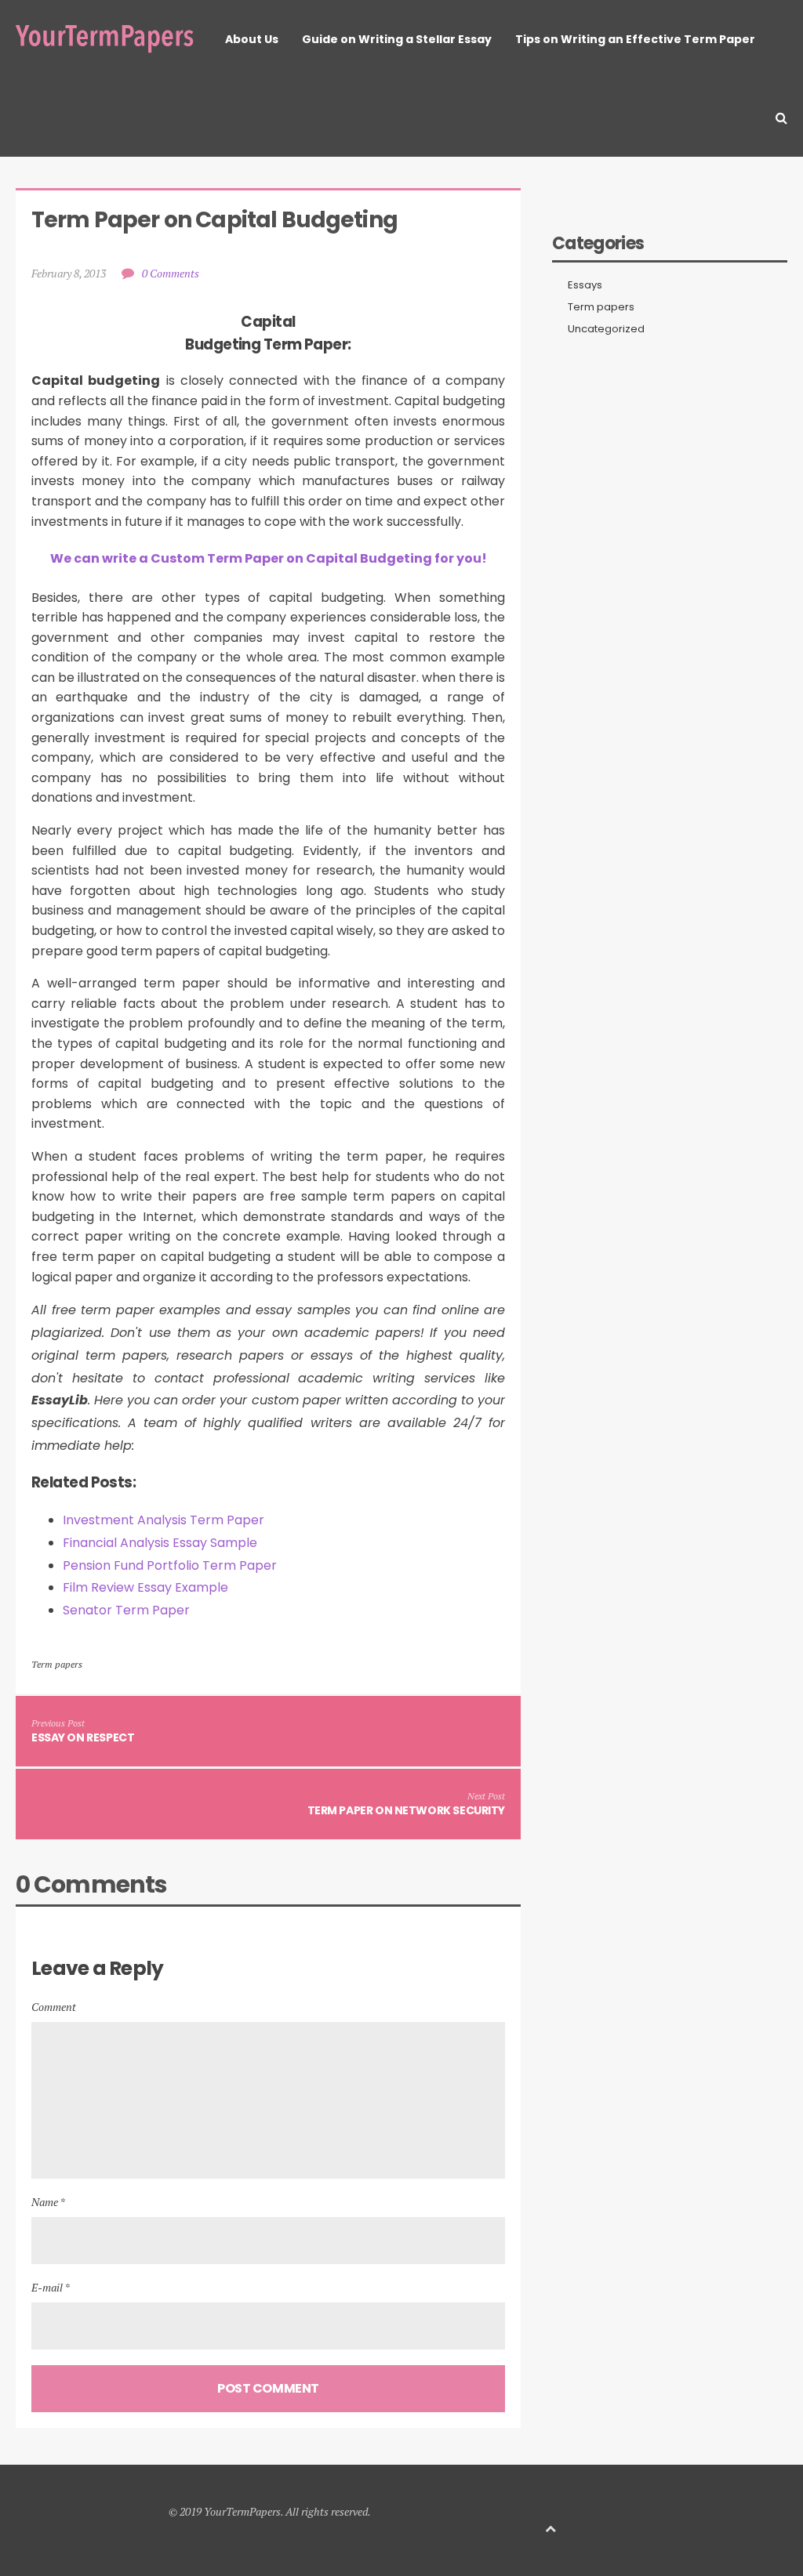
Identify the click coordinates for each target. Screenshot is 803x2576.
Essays (585, 285)
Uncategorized (606, 329)
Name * (48, 2202)
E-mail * (51, 2287)
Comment (54, 2007)
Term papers (57, 1664)
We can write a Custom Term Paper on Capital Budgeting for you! (269, 558)
